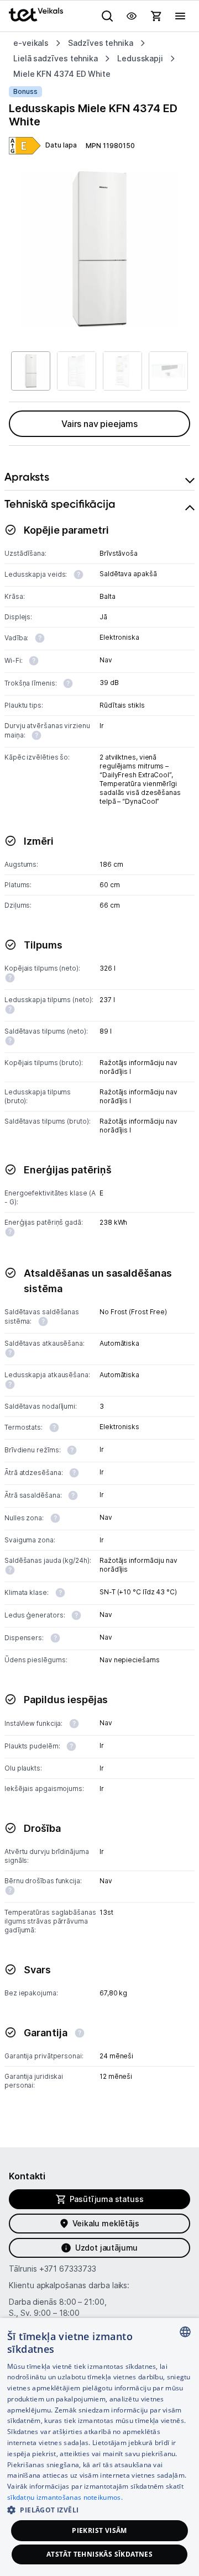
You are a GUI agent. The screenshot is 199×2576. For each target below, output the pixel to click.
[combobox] (185, 2332)
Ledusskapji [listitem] (140, 58)
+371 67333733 (68, 2269)
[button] (99, 2509)
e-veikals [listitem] (31, 43)
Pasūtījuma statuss (107, 2199)
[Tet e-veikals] (36, 15)
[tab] (99, 477)
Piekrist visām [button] (99, 2530)
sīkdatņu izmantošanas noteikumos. (65, 2497)
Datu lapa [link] (61, 145)
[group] (99, 250)
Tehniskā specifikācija (60, 504)
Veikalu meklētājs (106, 2223)
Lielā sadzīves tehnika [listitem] (56, 58)
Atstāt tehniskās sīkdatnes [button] (99, 2554)
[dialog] (99, 2447)
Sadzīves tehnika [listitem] (101, 43)
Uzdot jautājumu (106, 2248)
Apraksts (27, 477)
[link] (25, 146)
